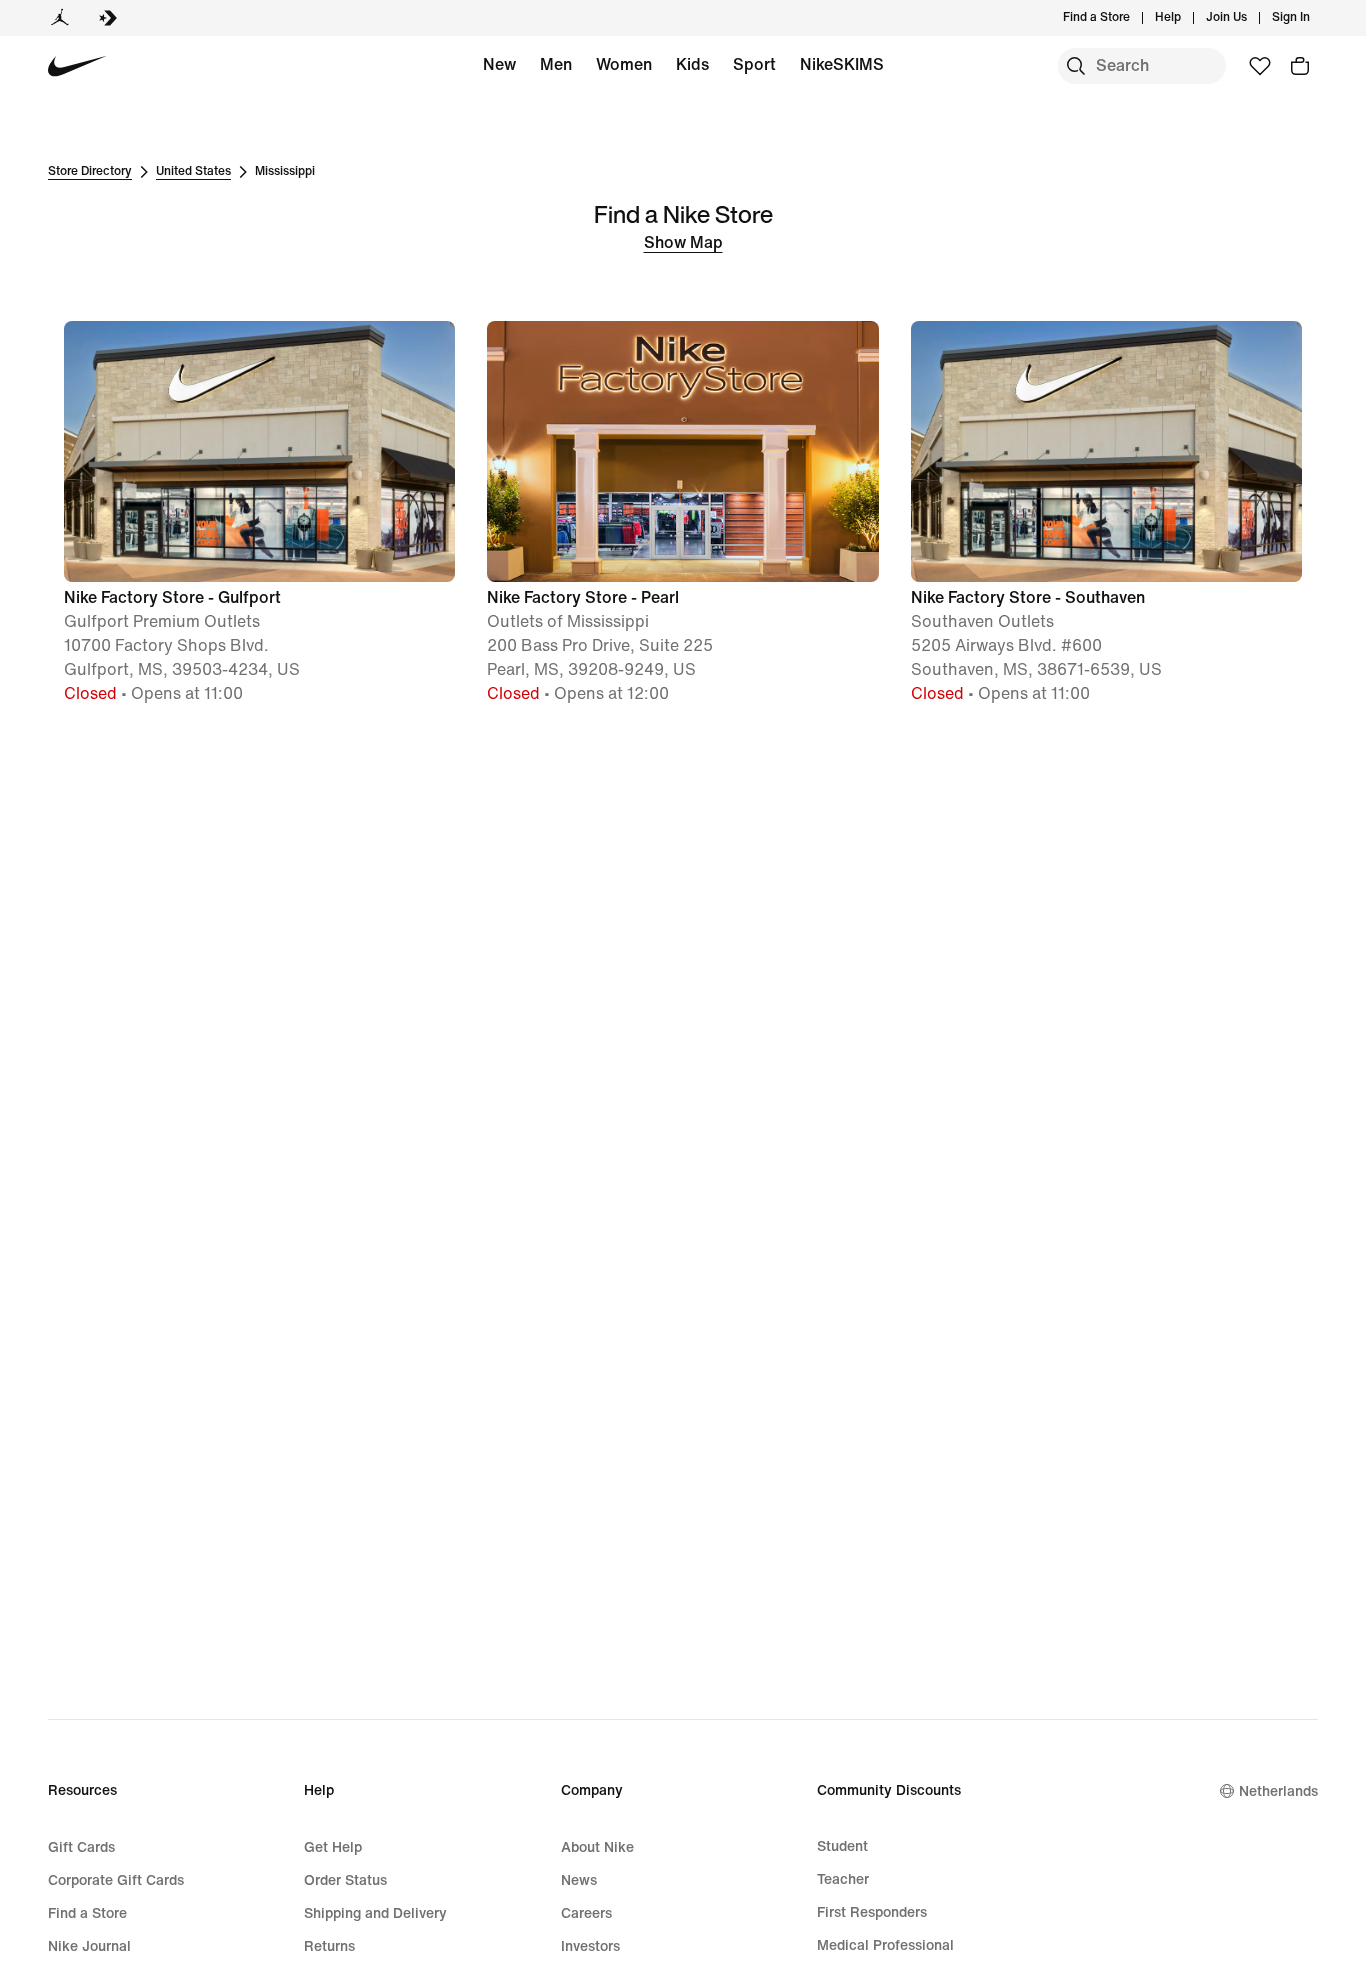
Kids (692, 64)
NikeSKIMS (842, 64)
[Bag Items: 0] (1300, 66)
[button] (259, 513)
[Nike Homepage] (77, 66)
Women (624, 64)
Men (556, 64)
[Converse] (108, 18)
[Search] (1076, 66)
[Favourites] (1260, 66)
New (499, 64)
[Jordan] (60, 18)
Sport (754, 64)
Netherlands (1278, 1791)
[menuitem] (1187, 18)
